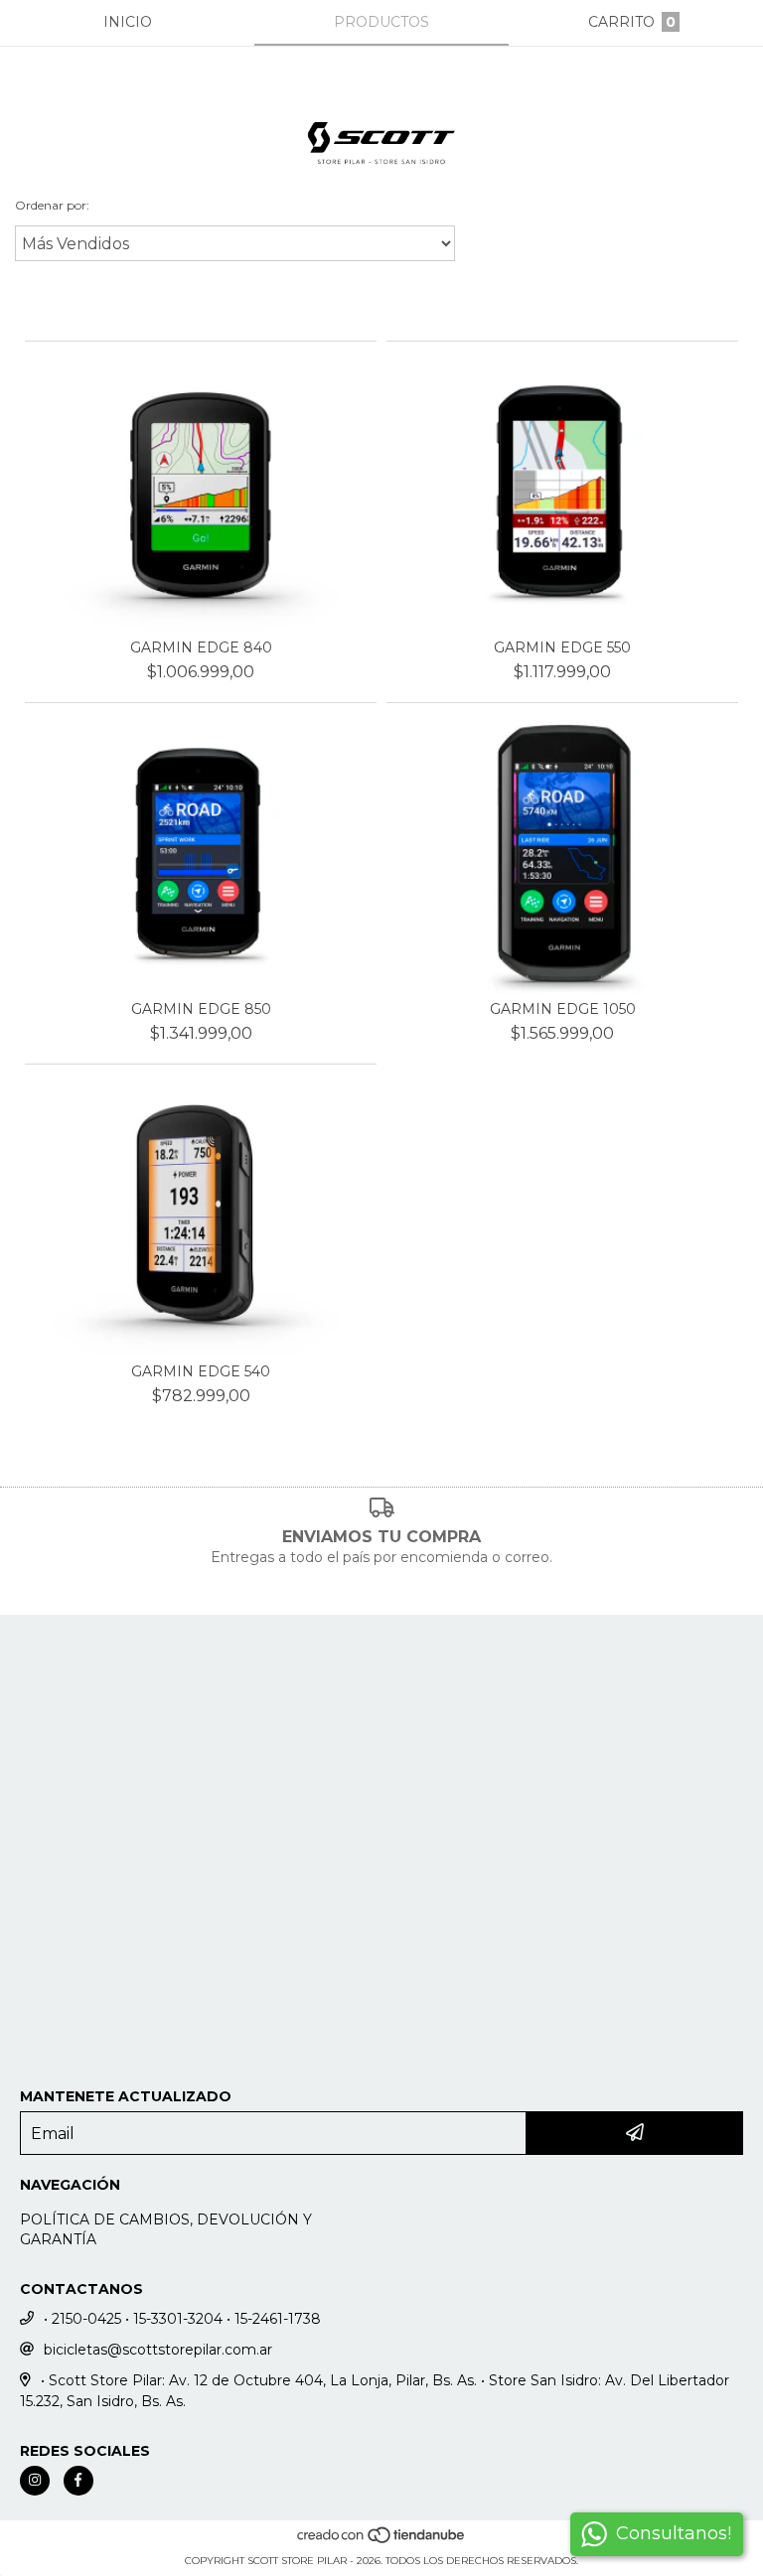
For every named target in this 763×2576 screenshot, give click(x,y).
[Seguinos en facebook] (78, 2481)
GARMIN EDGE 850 (201, 1009)
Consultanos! (674, 2533)
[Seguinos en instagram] (35, 2481)
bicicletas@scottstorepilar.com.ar (158, 2350)
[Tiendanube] (382, 2541)
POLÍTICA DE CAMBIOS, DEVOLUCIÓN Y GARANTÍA (166, 2229)
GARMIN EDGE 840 (201, 647)
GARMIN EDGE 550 (562, 647)
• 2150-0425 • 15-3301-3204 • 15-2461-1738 (182, 2319)
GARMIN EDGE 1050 (563, 1009)
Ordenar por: (52, 205)
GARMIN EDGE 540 (201, 1371)
